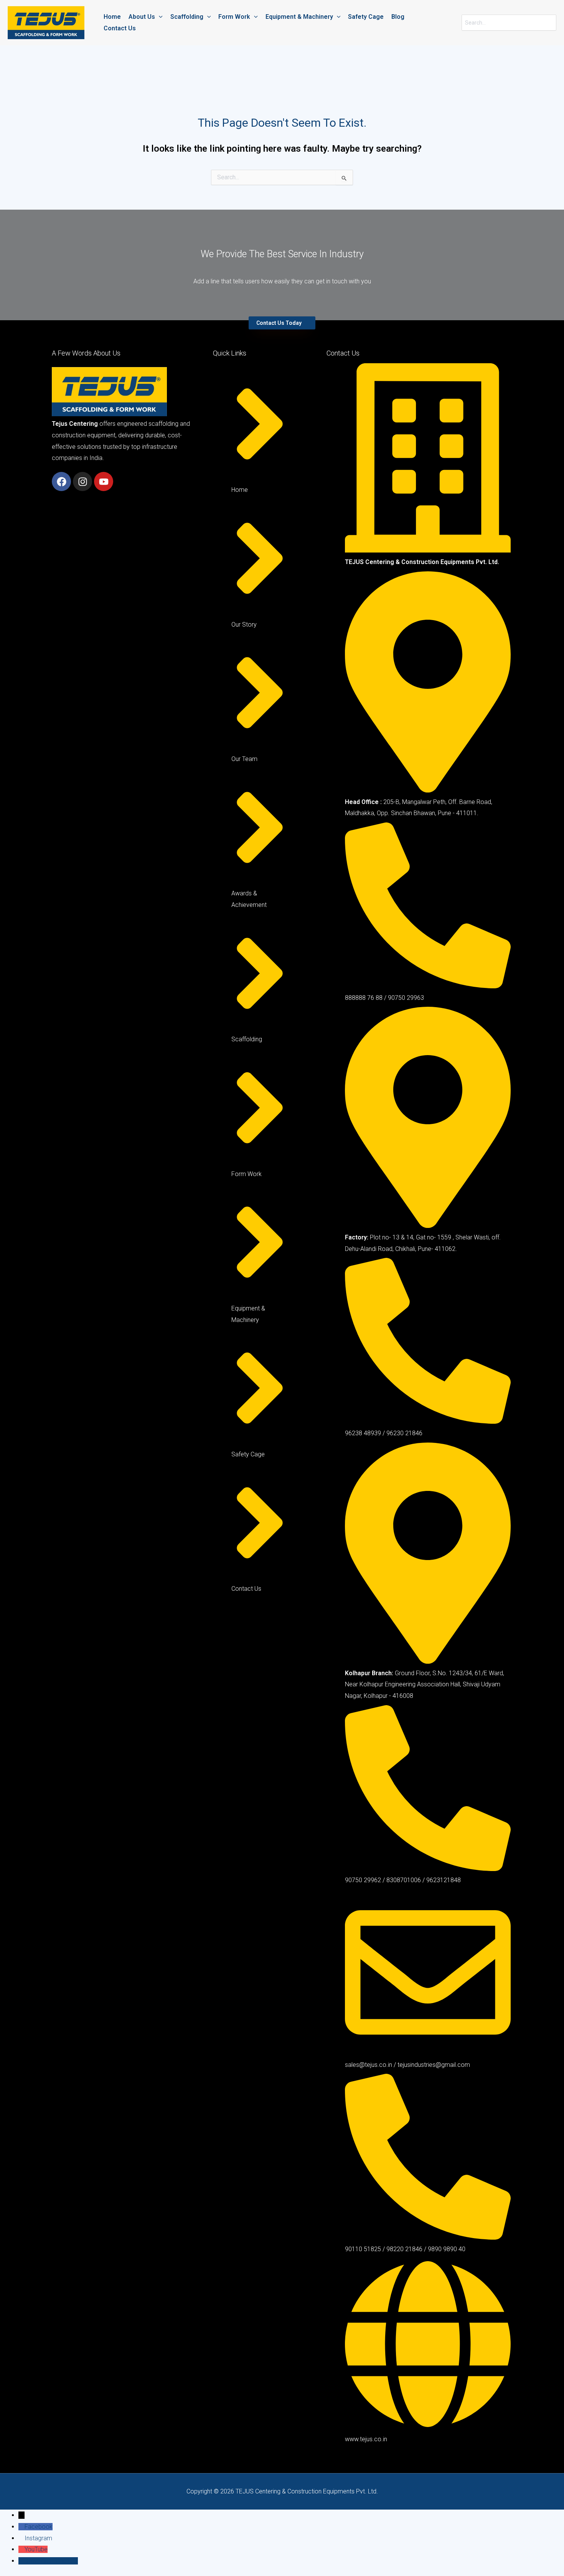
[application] (159, 17)
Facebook (39, 2527)
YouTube (36, 2549)
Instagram (38, 2538)
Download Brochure (51, 2561)
